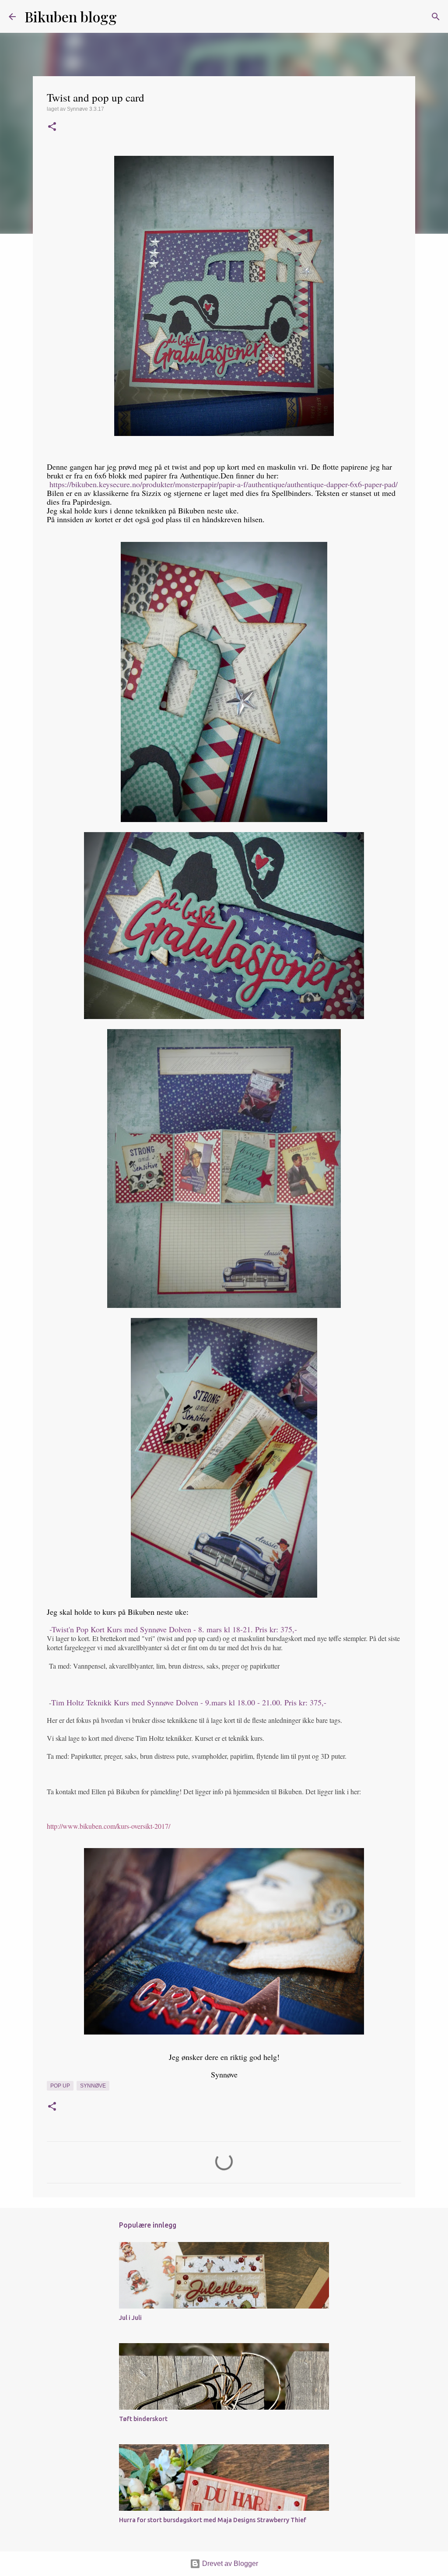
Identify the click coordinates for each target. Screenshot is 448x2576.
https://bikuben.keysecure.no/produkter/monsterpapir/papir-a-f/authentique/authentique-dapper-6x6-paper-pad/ (224, 484)
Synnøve (93, 2086)
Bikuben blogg (71, 16)
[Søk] (129, 17)
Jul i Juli (130, 2318)
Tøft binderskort (143, 2419)
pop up (60, 2086)
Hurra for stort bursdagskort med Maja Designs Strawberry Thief (213, 2520)
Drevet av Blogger (229, 2564)
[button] (52, 127)
